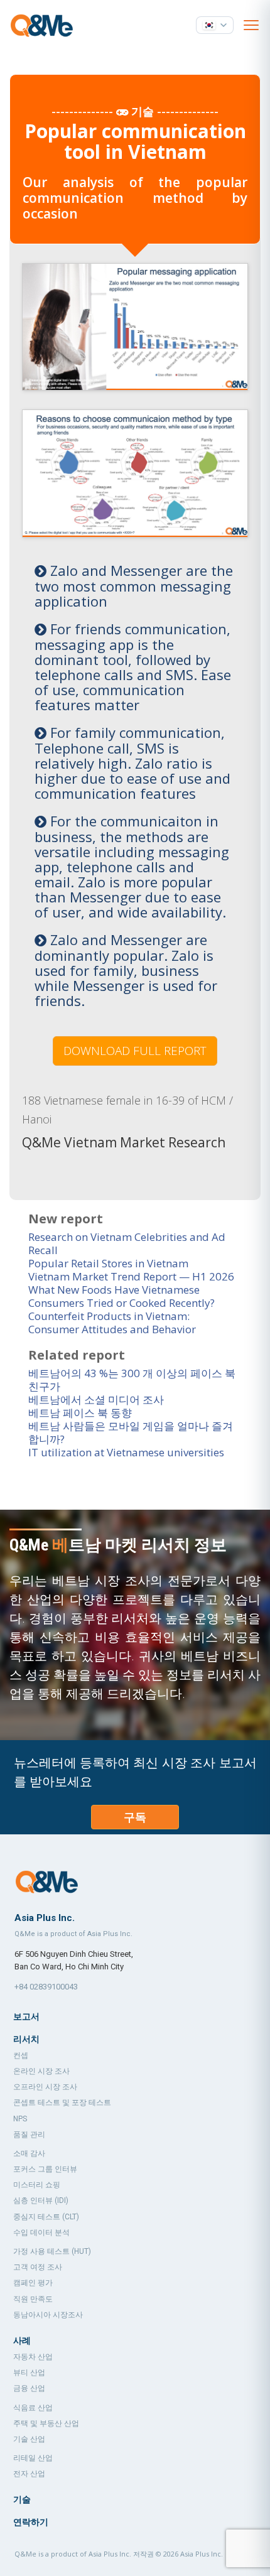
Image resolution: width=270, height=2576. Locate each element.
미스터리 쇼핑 (37, 2185)
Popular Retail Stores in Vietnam (108, 1263)
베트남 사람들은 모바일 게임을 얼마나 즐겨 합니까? (131, 1432)
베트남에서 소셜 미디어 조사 (96, 1399)
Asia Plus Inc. (202, 2554)
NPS (20, 2119)
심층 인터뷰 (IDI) (41, 2200)
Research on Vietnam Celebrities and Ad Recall (127, 1243)
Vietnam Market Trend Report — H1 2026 (131, 1276)
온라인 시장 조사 (41, 2071)
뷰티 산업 (29, 2373)
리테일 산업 (33, 2458)
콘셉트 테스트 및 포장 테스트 (62, 2102)
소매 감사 (29, 2153)
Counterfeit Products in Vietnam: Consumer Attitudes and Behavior (112, 1323)
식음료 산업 (33, 2408)
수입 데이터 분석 (41, 2232)
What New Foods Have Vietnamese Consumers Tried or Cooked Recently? (121, 1296)
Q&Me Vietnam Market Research (124, 1142)
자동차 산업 (33, 2357)
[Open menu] (251, 25)
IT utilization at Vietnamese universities (126, 1452)
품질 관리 (29, 2135)
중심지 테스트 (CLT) (46, 2217)
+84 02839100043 (46, 1987)
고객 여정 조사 (38, 2267)
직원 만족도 (33, 2299)
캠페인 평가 (33, 2283)
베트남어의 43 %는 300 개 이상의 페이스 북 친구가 (132, 1380)
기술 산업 (29, 2439)
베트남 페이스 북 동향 (80, 1413)
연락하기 (31, 2522)
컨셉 (21, 2055)
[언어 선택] (215, 25)
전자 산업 (29, 2474)
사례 (22, 2341)
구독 (135, 1817)
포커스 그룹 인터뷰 (45, 2169)
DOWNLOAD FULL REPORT (135, 1051)
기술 (22, 2499)
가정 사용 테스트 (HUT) (52, 2251)
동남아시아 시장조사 (48, 2315)
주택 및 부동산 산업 (46, 2423)
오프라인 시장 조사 (45, 2087)
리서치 (26, 2039)
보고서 (26, 2016)
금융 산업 (29, 2388)
